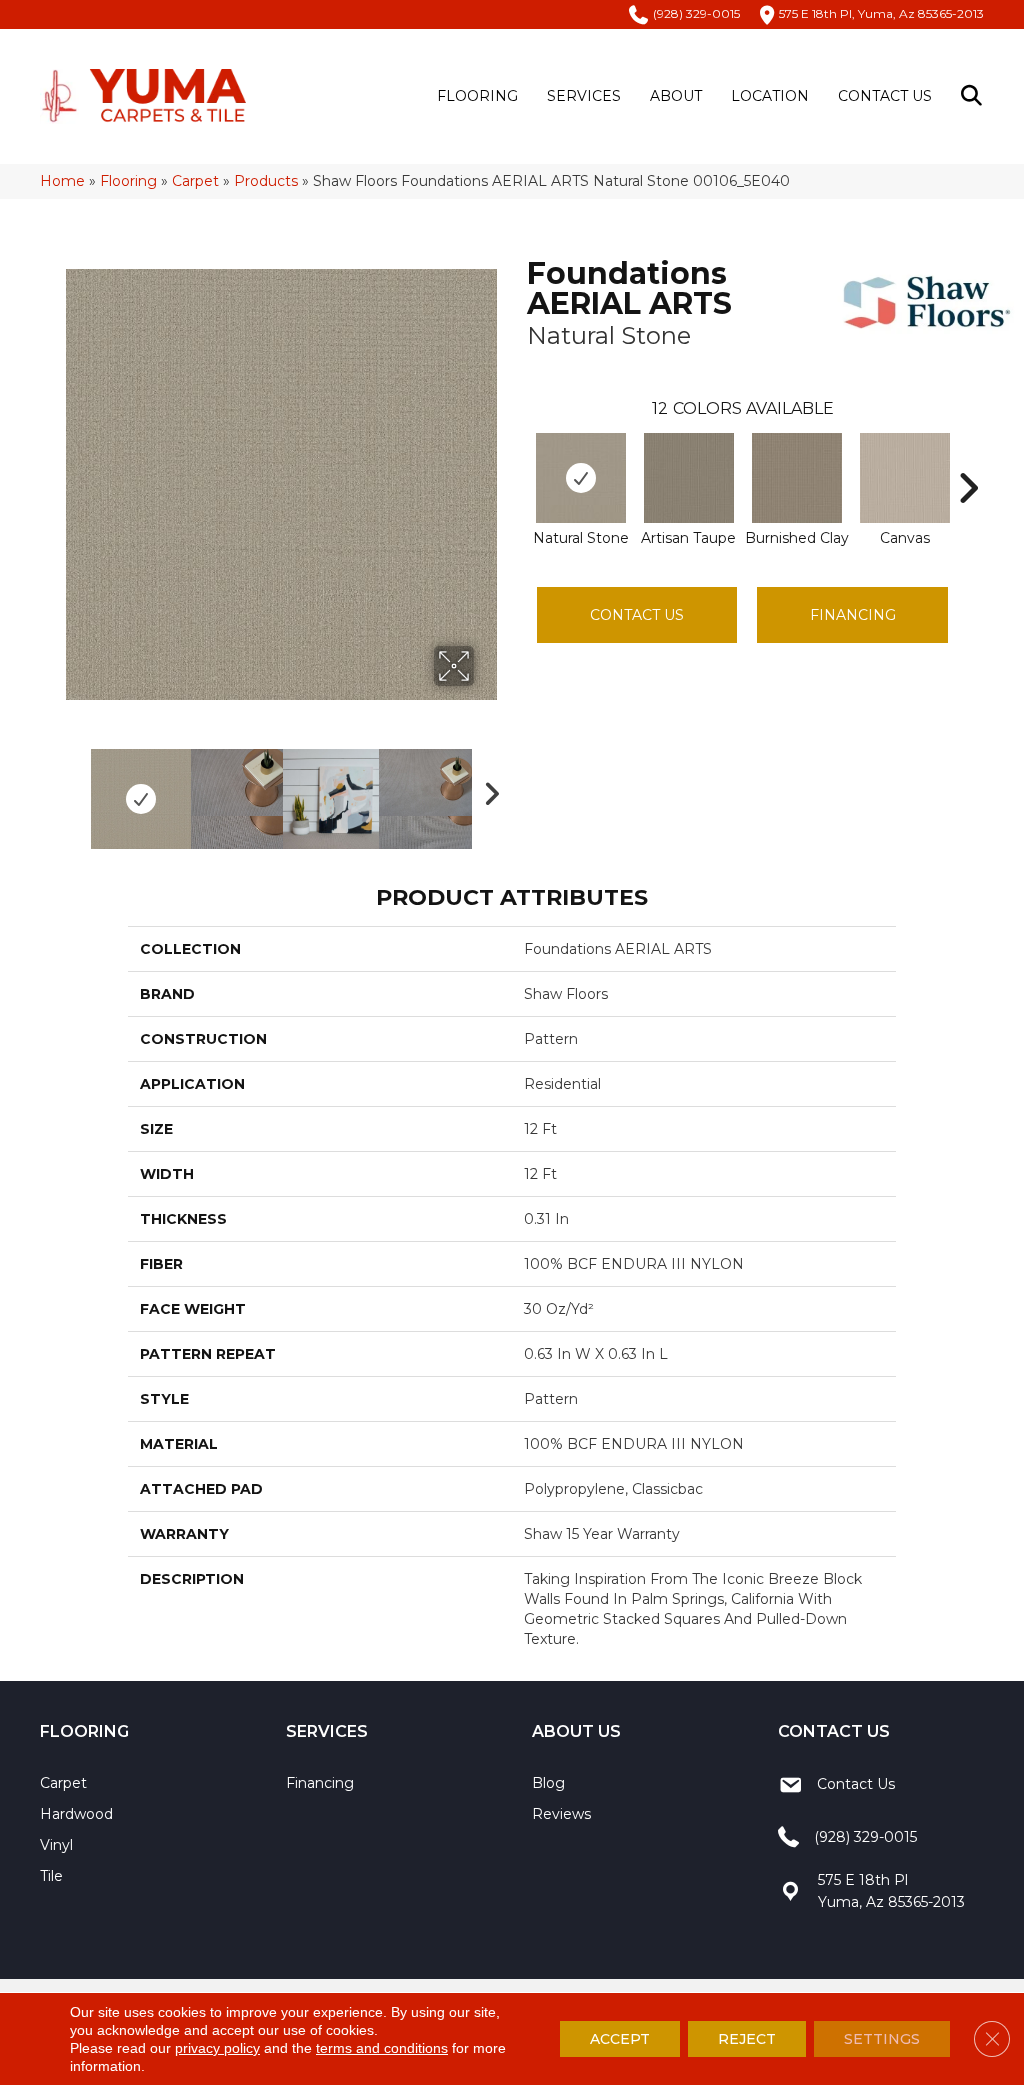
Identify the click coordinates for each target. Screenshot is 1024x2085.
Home (62, 181)
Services (584, 96)
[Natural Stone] (581, 478)
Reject (747, 2039)
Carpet (195, 181)
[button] (975, 96)
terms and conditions (382, 2048)
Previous (76, 789)
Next (487, 789)
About (676, 96)
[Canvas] (905, 478)
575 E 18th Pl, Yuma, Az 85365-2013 (881, 13)
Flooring (477, 96)
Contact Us (885, 96)
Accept (620, 2039)
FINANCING (853, 615)
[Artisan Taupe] (689, 478)
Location (770, 96)
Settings (882, 2039)
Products (266, 181)
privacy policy (217, 2048)
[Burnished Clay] (797, 478)
